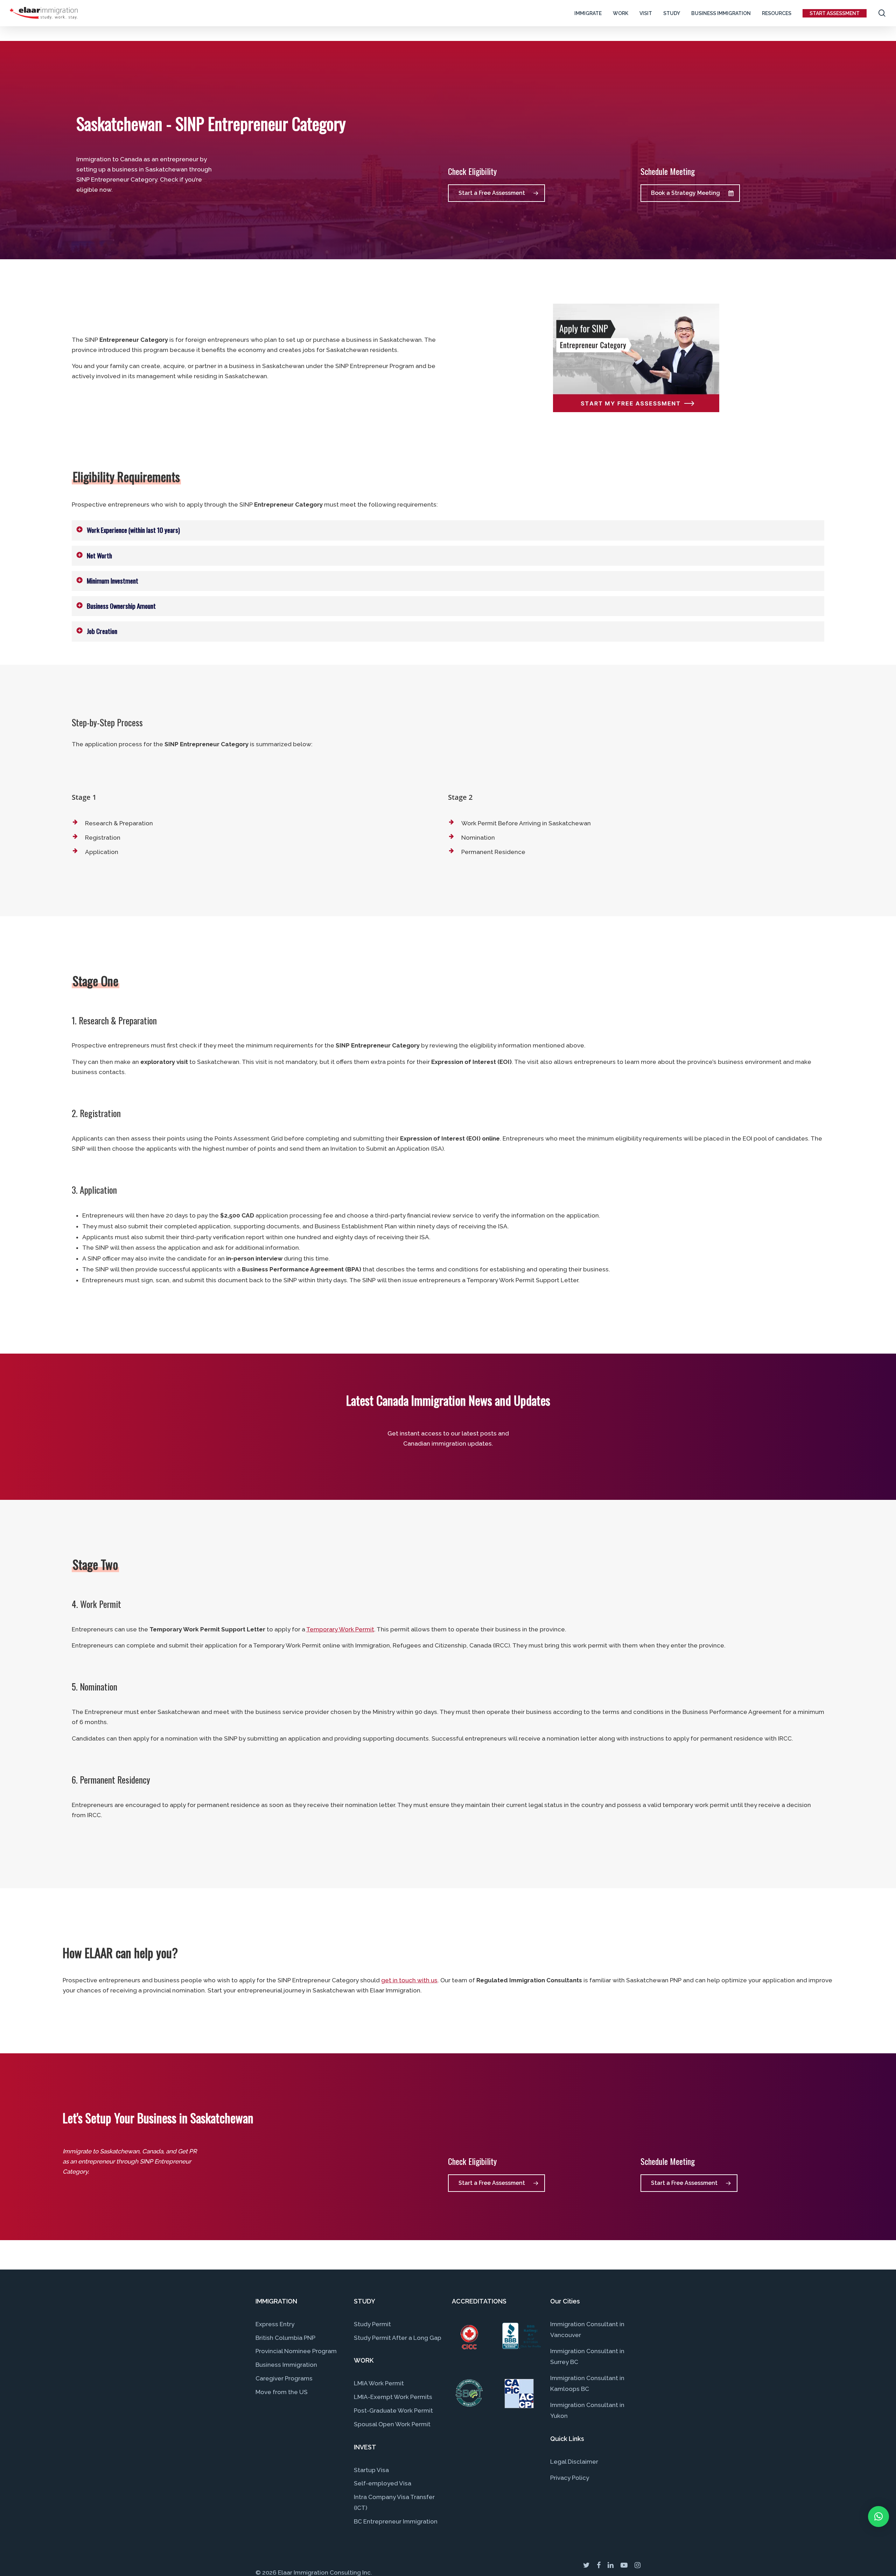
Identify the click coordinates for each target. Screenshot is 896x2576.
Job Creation (102, 631)
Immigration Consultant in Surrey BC (587, 2356)
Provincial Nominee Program (296, 2351)
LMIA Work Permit (379, 2383)
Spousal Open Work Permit (392, 2424)
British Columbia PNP (285, 2338)
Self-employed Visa (383, 2483)
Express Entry (275, 2324)
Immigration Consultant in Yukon (587, 2410)
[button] (878, 2517)
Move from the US (282, 2392)
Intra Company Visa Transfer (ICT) (394, 2502)
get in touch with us (409, 1980)
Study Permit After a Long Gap (398, 2338)
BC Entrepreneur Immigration (396, 2521)
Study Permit (372, 2324)
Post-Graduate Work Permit (393, 2411)
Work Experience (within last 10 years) (133, 530)
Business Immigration (286, 2365)
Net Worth (99, 555)
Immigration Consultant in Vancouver (587, 2330)
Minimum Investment (113, 581)
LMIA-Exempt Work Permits (393, 2397)
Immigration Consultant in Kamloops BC (587, 2383)
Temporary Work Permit (340, 1629)
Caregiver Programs (284, 2378)
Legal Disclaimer (574, 2462)
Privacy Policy (570, 2478)
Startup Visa (371, 2470)
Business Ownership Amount (121, 606)
